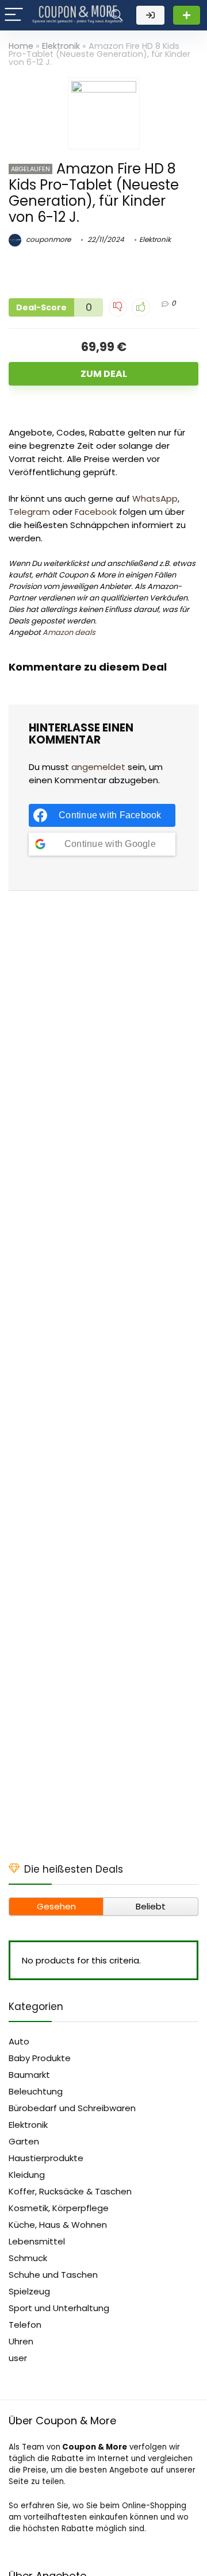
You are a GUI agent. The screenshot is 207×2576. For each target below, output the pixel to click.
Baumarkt (29, 2075)
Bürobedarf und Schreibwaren (72, 2108)
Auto (19, 2041)
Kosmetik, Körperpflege (59, 2208)
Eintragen (187, 15)
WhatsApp (155, 498)
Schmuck (28, 2258)
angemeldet (98, 767)
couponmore (47, 239)
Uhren (21, 2341)
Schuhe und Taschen (53, 2275)
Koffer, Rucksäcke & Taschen (70, 2191)
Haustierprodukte (46, 2158)
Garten (24, 2141)
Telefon (25, 2325)
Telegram (29, 512)
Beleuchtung (36, 2091)
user (18, 2358)
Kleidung (27, 2175)
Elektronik (61, 46)
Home (21, 46)
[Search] (117, 15)
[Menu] (14, 15)
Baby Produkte (40, 2058)
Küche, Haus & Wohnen (58, 2225)
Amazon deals (69, 632)
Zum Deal (104, 374)
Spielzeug (29, 2291)
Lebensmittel (37, 2241)
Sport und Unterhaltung (59, 2308)
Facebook (96, 512)
